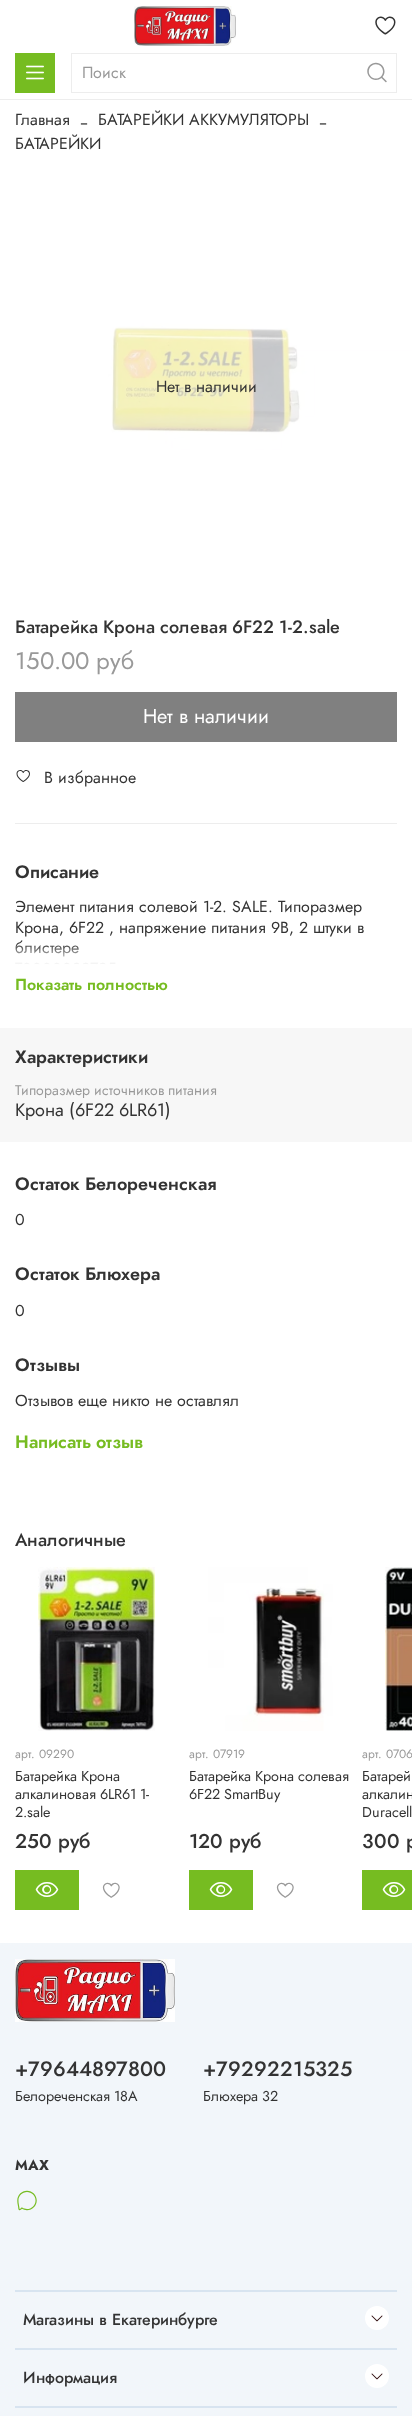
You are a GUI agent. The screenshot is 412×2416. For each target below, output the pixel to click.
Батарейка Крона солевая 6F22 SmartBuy (269, 1785)
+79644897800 (90, 2069)
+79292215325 (277, 2069)
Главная (42, 119)
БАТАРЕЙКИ (58, 143)
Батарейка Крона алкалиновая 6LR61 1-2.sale (82, 1794)
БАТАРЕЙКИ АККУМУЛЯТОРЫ (203, 119)
